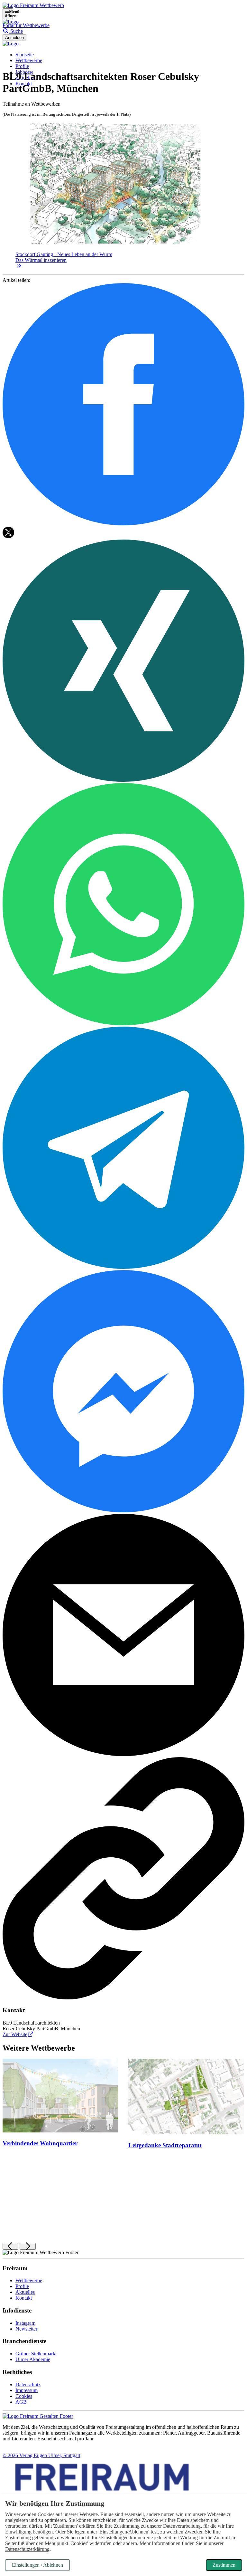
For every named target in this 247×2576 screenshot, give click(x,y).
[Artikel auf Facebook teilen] (123, 524)
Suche (16, 31)
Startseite (25, 55)
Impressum (27, 2390)
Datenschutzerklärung (27, 2549)
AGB (21, 2402)
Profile (22, 66)
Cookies (24, 2396)
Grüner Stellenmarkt (36, 2354)
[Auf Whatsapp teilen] (123, 1024)
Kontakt (24, 2298)
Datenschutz (28, 2384)
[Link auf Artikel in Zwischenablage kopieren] (123, 1998)
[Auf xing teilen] (123, 780)
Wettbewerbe (29, 60)
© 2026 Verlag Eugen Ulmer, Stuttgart (41, 2455)
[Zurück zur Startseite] (33, 5)
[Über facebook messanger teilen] (123, 1511)
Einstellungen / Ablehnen (37, 2565)
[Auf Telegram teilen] (123, 1267)
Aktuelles (25, 2292)
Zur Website (15, 2034)
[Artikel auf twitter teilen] (8, 536)
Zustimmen (224, 2565)
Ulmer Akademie (33, 2359)
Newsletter (26, 2329)
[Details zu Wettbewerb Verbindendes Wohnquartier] (61, 2096)
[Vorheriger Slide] (10, 2246)
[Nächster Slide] (27, 2246)
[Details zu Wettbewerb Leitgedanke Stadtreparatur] (186, 2097)
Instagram (25, 2323)
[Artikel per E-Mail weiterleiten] (123, 1754)
